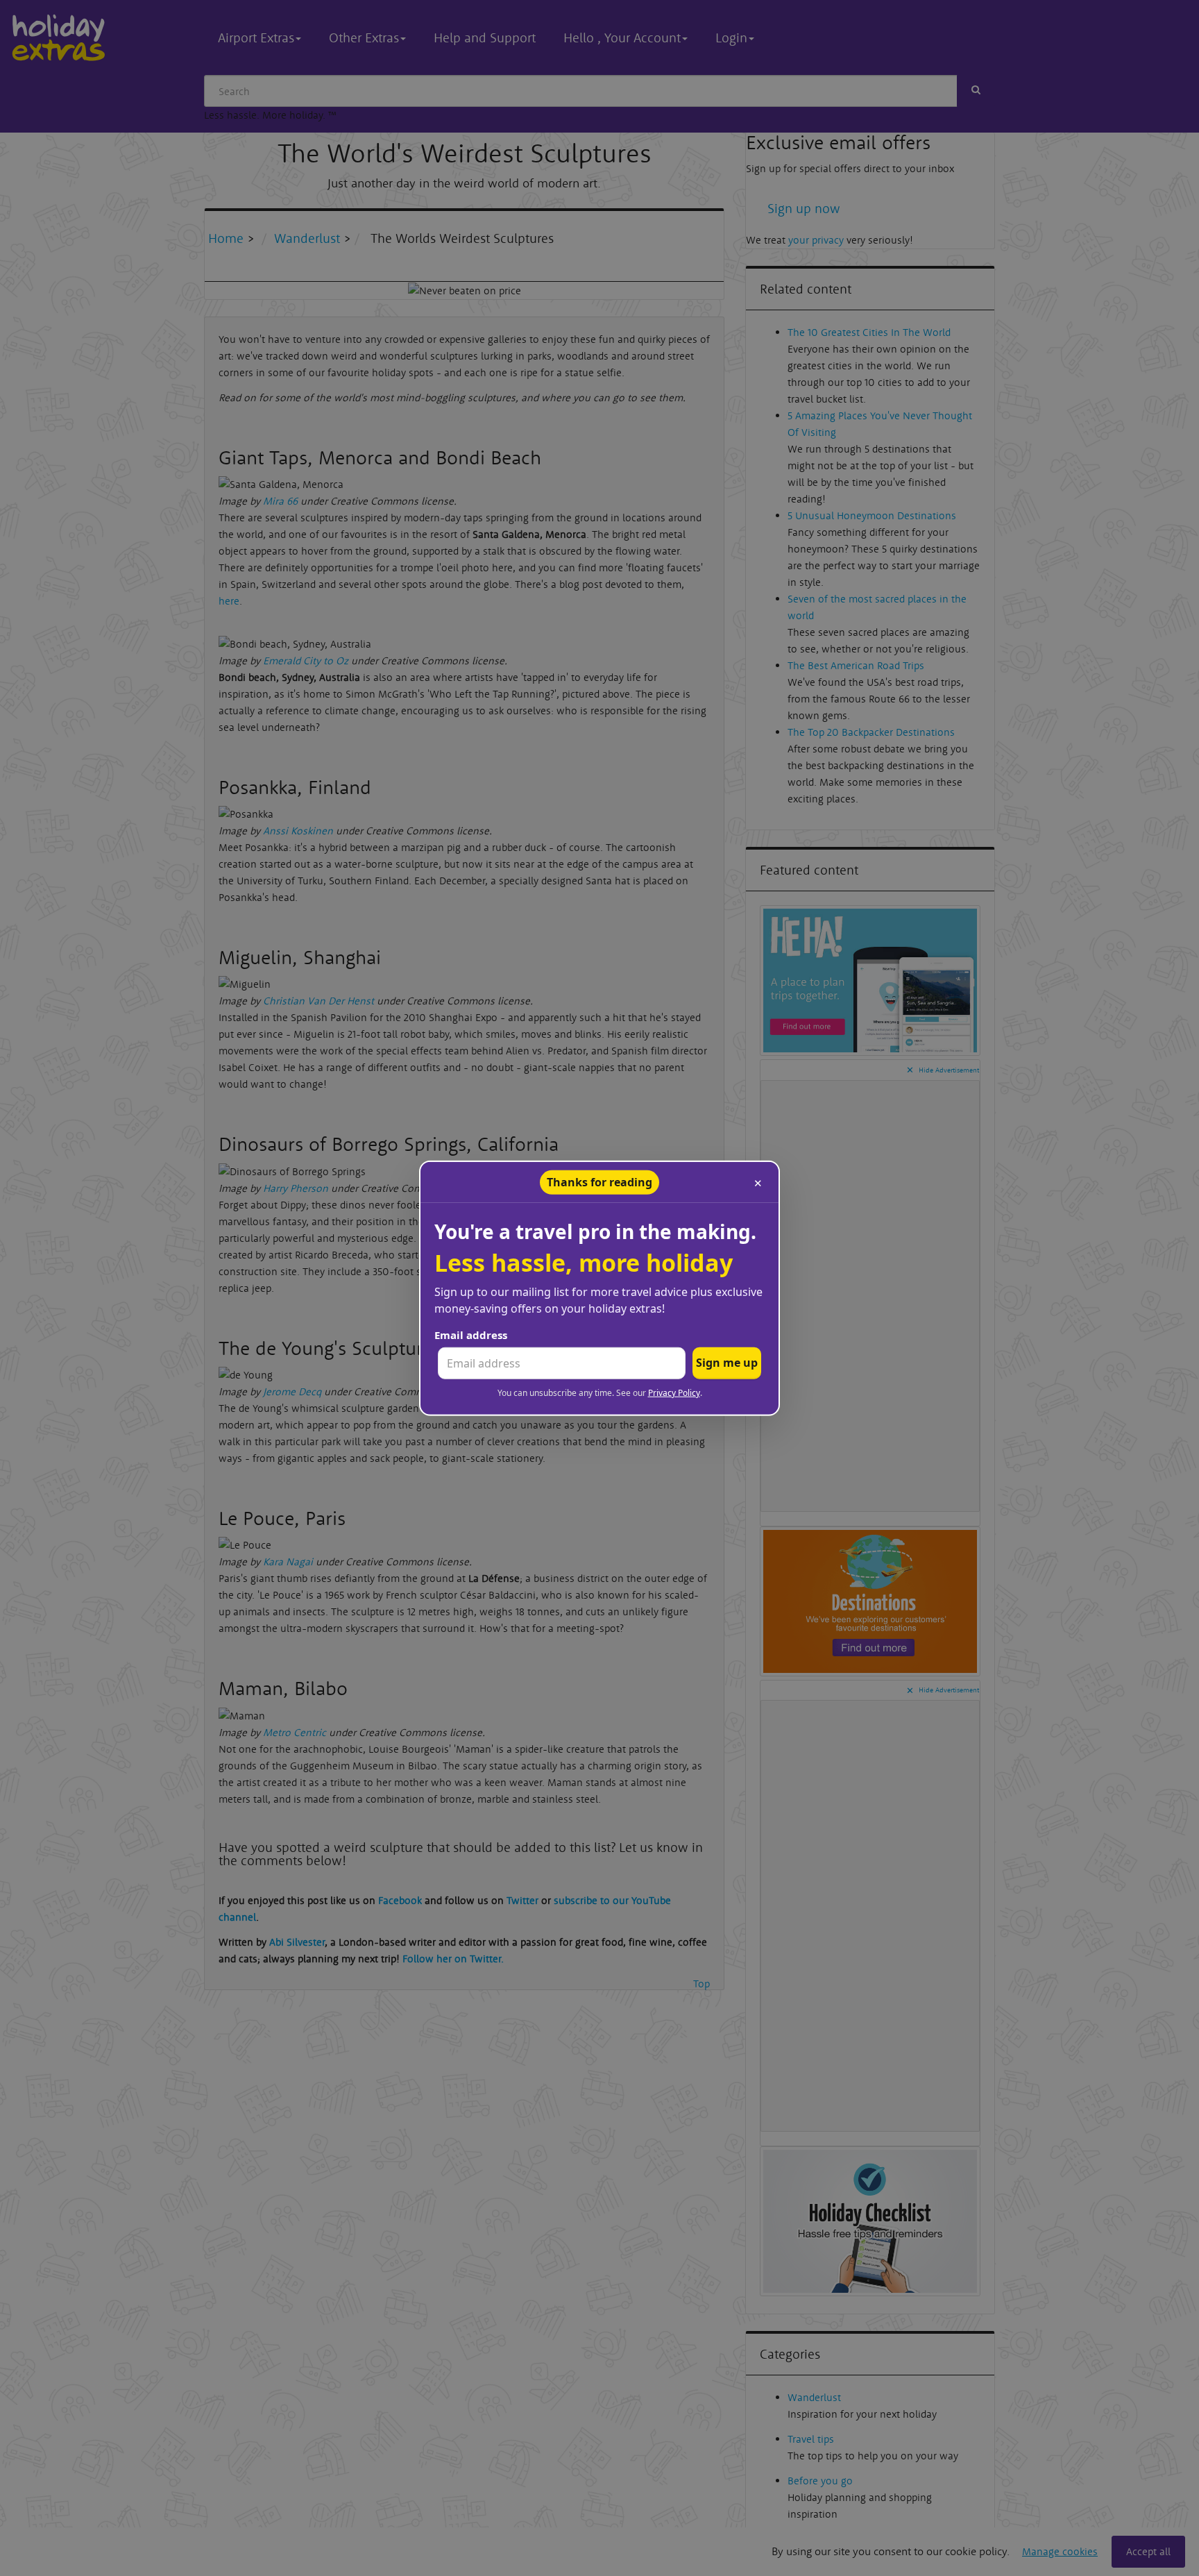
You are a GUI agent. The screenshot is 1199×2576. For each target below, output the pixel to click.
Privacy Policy (674, 1393)
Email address (471, 1335)
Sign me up (727, 1363)
